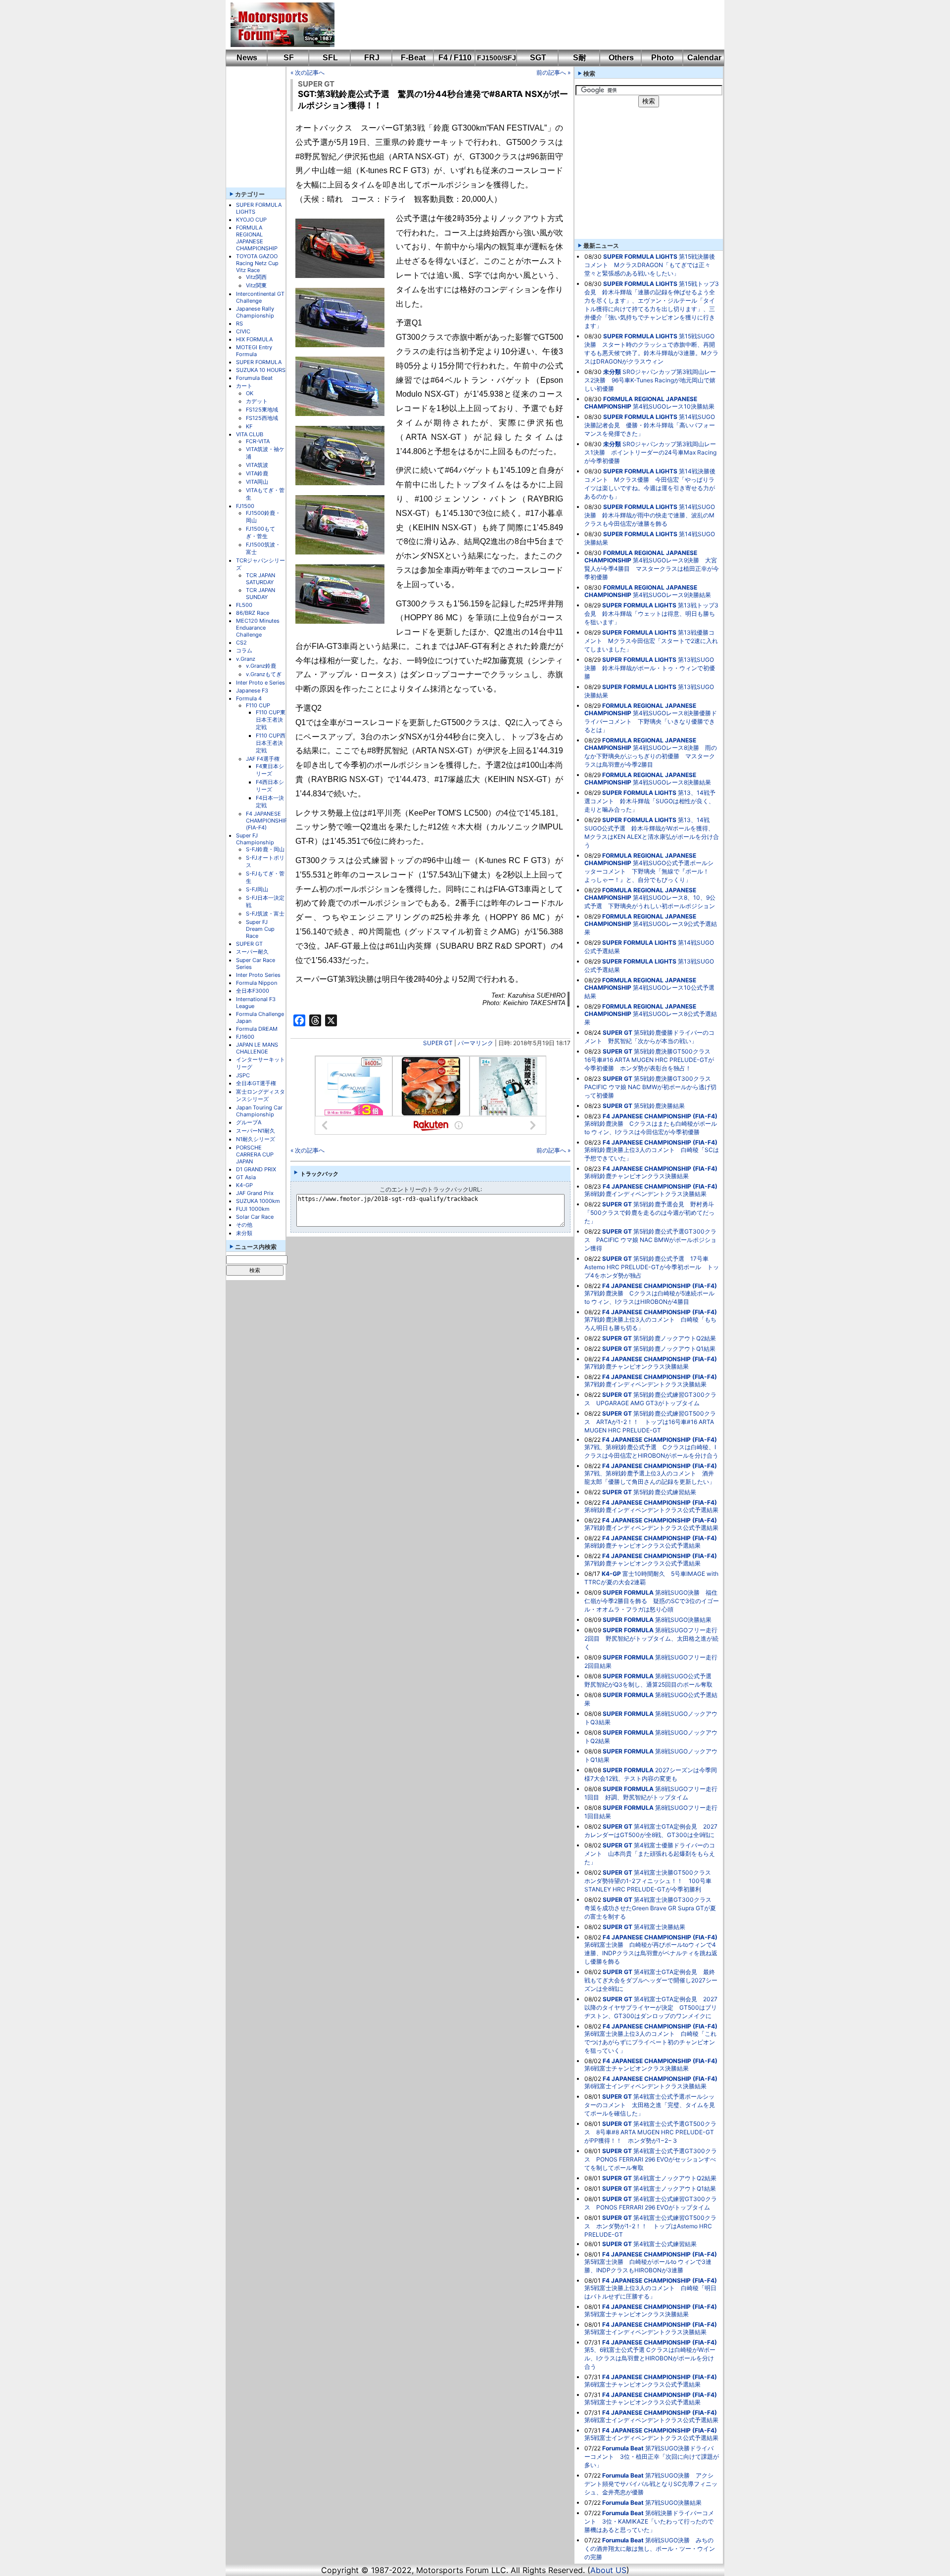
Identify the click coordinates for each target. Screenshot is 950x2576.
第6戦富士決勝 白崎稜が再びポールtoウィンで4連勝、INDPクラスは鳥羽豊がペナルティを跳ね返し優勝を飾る (651, 1953)
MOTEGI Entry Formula (254, 351)
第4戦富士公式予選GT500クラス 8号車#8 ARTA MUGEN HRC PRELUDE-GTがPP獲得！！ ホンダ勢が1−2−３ (650, 2132)
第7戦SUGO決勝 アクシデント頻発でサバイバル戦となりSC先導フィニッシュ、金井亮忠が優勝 (651, 2484)
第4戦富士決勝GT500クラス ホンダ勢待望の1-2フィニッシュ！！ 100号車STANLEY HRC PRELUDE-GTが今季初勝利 (651, 1881)
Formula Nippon (257, 983)
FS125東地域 (262, 410)
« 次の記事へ (308, 72)
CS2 (241, 643)
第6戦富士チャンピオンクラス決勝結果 (637, 2068)
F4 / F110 (455, 58)
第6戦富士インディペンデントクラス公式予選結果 (651, 2420)
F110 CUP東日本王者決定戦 (271, 720)
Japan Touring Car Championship (259, 1111)
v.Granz (246, 659)
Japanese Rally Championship (255, 312)
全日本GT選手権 (256, 1083)
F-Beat (413, 58)
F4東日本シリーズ (270, 770)
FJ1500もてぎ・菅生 (261, 532)
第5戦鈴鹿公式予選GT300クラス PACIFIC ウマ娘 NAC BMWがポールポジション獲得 (650, 1240)
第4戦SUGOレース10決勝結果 (674, 406)
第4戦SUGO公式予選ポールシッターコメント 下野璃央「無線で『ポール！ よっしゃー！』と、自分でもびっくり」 (650, 871)
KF (249, 426)
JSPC (243, 1075)
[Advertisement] (522, 25)
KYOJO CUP (251, 220)
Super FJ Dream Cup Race (260, 929)
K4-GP (244, 1185)
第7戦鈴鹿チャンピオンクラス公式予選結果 (642, 1563)
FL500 (244, 605)
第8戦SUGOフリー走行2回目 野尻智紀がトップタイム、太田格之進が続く (651, 1638)
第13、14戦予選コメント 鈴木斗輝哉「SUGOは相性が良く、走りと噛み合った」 (650, 801)
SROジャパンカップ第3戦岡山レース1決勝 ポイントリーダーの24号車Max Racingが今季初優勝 (650, 452)
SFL (330, 58)
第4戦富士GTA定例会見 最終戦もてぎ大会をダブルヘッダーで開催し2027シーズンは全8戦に (651, 1980)
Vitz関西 (256, 277)
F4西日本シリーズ (270, 786)
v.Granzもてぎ (264, 674)
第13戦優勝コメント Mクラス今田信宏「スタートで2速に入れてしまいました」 (651, 641)
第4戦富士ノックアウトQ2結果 (675, 2178)
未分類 (244, 1233)
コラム (244, 650)
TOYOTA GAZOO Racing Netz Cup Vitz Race (257, 263)
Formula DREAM (257, 1029)
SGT (538, 58)
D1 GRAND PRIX (256, 1169)
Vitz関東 (256, 285)
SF (289, 58)
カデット (257, 401)
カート (244, 386)
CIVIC (243, 331)
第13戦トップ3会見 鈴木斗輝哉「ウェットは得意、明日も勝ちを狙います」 (651, 614)
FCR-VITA (258, 441)
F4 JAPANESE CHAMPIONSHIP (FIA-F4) (267, 821)
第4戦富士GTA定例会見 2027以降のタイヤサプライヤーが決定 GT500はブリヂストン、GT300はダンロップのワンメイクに (651, 2007)
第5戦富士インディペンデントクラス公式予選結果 (651, 2438)
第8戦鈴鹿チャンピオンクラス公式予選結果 (642, 1545)
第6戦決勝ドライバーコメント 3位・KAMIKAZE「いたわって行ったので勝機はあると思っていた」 (649, 2521)
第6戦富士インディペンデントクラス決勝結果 (645, 2086)
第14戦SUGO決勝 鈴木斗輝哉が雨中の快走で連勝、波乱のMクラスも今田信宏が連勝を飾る (650, 515)
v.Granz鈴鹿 (261, 666)
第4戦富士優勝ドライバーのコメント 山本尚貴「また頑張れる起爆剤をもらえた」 (650, 1854)
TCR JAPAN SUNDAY (261, 594)
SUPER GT (249, 944)
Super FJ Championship (255, 839)
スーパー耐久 (252, 952)
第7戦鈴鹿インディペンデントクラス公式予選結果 (651, 1528)
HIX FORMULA (254, 339)
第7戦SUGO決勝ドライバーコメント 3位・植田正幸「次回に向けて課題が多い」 (652, 2457)
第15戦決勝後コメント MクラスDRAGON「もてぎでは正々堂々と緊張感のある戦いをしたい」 (650, 265)
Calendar (704, 58)
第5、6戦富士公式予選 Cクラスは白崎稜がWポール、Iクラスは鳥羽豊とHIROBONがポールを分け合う (650, 2358)
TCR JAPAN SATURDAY (261, 579)
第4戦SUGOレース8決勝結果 (672, 782)
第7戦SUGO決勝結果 (673, 2503)
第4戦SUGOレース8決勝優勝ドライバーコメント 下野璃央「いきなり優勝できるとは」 (651, 721)
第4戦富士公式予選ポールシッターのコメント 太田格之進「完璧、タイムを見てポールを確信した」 (650, 2105)
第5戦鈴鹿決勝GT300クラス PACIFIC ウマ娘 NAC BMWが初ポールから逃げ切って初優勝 (651, 1087)
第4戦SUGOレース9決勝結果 (672, 595)
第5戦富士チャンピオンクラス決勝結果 (637, 2314)
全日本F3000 (253, 991)
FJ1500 (245, 506)
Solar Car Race (255, 1217)
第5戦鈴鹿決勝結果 (659, 1106)
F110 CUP (258, 705)
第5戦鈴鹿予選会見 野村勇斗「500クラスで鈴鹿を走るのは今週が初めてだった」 (649, 1213)
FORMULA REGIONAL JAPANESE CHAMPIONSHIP (257, 238)
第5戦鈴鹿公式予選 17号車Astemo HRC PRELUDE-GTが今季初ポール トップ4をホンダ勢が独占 (652, 1267)
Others (621, 58)
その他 (244, 1225)
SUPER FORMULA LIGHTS (640, 256)
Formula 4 (249, 698)
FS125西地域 (262, 418)
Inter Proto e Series (261, 683)
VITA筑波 (257, 465)
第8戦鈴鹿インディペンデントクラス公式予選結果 (651, 1510)
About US (608, 2570)
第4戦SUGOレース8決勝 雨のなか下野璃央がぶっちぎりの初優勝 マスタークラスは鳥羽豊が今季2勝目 (651, 756)
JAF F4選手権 (263, 759)
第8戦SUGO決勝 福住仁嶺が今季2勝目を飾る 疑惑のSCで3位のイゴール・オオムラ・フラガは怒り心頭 (652, 1601)
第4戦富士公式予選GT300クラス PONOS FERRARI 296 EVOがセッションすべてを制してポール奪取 (651, 2159)
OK (250, 393)
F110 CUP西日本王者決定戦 (271, 743)
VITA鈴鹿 (257, 473)
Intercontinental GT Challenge (260, 297)
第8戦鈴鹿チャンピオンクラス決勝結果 (637, 1176)
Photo (663, 58)
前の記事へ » (553, 72)
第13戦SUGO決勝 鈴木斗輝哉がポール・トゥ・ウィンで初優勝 (650, 668)
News (247, 58)
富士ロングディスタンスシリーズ (261, 1095)
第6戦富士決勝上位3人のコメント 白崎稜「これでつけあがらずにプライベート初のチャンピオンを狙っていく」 (650, 2042)
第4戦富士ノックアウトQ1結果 (675, 2188)
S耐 (580, 58)
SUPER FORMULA (259, 362)
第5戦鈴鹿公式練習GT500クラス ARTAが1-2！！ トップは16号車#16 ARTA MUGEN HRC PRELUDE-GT (650, 1422)
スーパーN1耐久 (256, 1131)
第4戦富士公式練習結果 (665, 2244)
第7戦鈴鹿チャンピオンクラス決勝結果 (637, 1366)
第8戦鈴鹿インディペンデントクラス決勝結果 (645, 1194)
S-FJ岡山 (257, 889)
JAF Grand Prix (255, 1193)
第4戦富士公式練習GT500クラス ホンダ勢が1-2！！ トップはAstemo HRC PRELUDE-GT (650, 2226)
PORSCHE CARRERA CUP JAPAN (255, 1154)
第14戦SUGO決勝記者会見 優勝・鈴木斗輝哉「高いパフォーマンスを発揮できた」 (650, 425)
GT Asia (246, 1177)
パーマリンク (475, 1043)
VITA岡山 (257, 482)
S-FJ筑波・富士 (265, 914)
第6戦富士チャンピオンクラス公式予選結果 (642, 2384)
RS (239, 323)
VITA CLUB (250, 434)
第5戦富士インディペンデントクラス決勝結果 (645, 2332)
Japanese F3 (252, 690)
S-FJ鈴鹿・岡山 (265, 849)
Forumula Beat (254, 378)
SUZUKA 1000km (258, 1201)
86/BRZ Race (253, 613)
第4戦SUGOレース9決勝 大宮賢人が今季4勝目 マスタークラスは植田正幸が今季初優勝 (652, 569)
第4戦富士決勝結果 (660, 1927)
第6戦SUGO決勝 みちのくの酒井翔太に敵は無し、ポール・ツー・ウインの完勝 (650, 2549)
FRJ (372, 58)
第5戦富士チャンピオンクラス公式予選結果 (642, 2402)
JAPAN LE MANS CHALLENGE (257, 1048)
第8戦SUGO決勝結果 (683, 1620)
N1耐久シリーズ (256, 1139)
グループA (249, 1122)
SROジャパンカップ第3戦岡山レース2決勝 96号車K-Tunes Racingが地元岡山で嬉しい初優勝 (650, 380)
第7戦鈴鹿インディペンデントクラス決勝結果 (645, 1384)
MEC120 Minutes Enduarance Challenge (258, 628)
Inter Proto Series (258, 975)
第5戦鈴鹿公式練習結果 (665, 1492)
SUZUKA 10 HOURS (261, 370)
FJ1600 (245, 1037)
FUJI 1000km (253, 1209)
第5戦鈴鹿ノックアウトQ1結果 (674, 1349)
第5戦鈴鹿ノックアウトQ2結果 (675, 1338)
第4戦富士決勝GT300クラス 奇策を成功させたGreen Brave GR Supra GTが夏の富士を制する (651, 1908)
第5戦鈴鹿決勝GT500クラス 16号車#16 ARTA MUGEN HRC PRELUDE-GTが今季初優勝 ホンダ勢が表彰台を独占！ (650, 1060)
